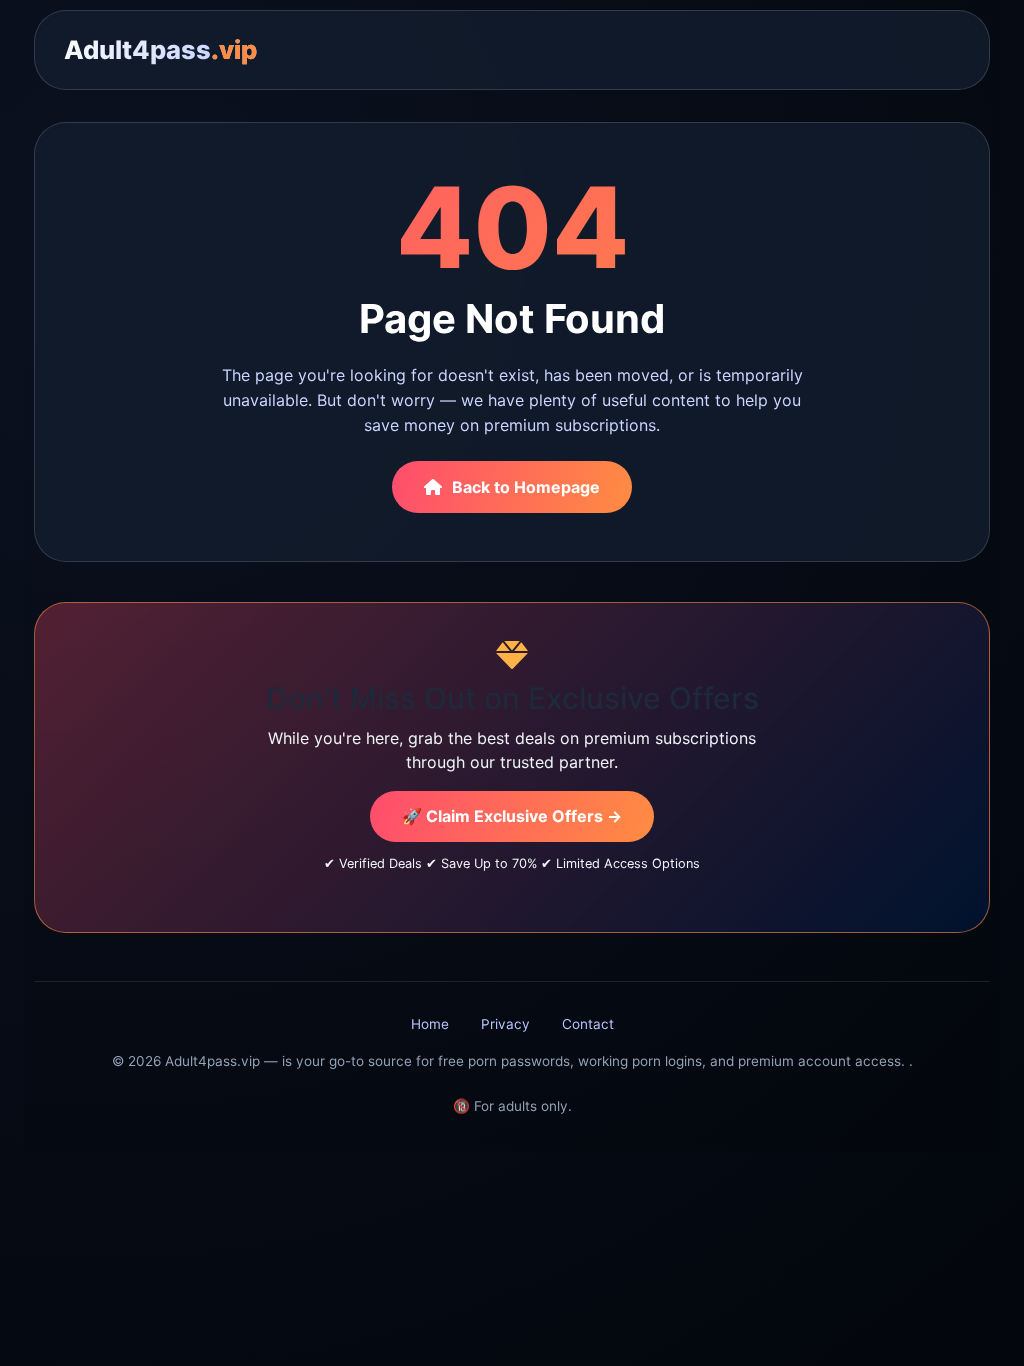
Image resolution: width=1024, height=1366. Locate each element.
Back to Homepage (526, 487)
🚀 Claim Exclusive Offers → (512, 816)
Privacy (505, 1024)
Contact (588, 1024)
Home (430, 1024)
